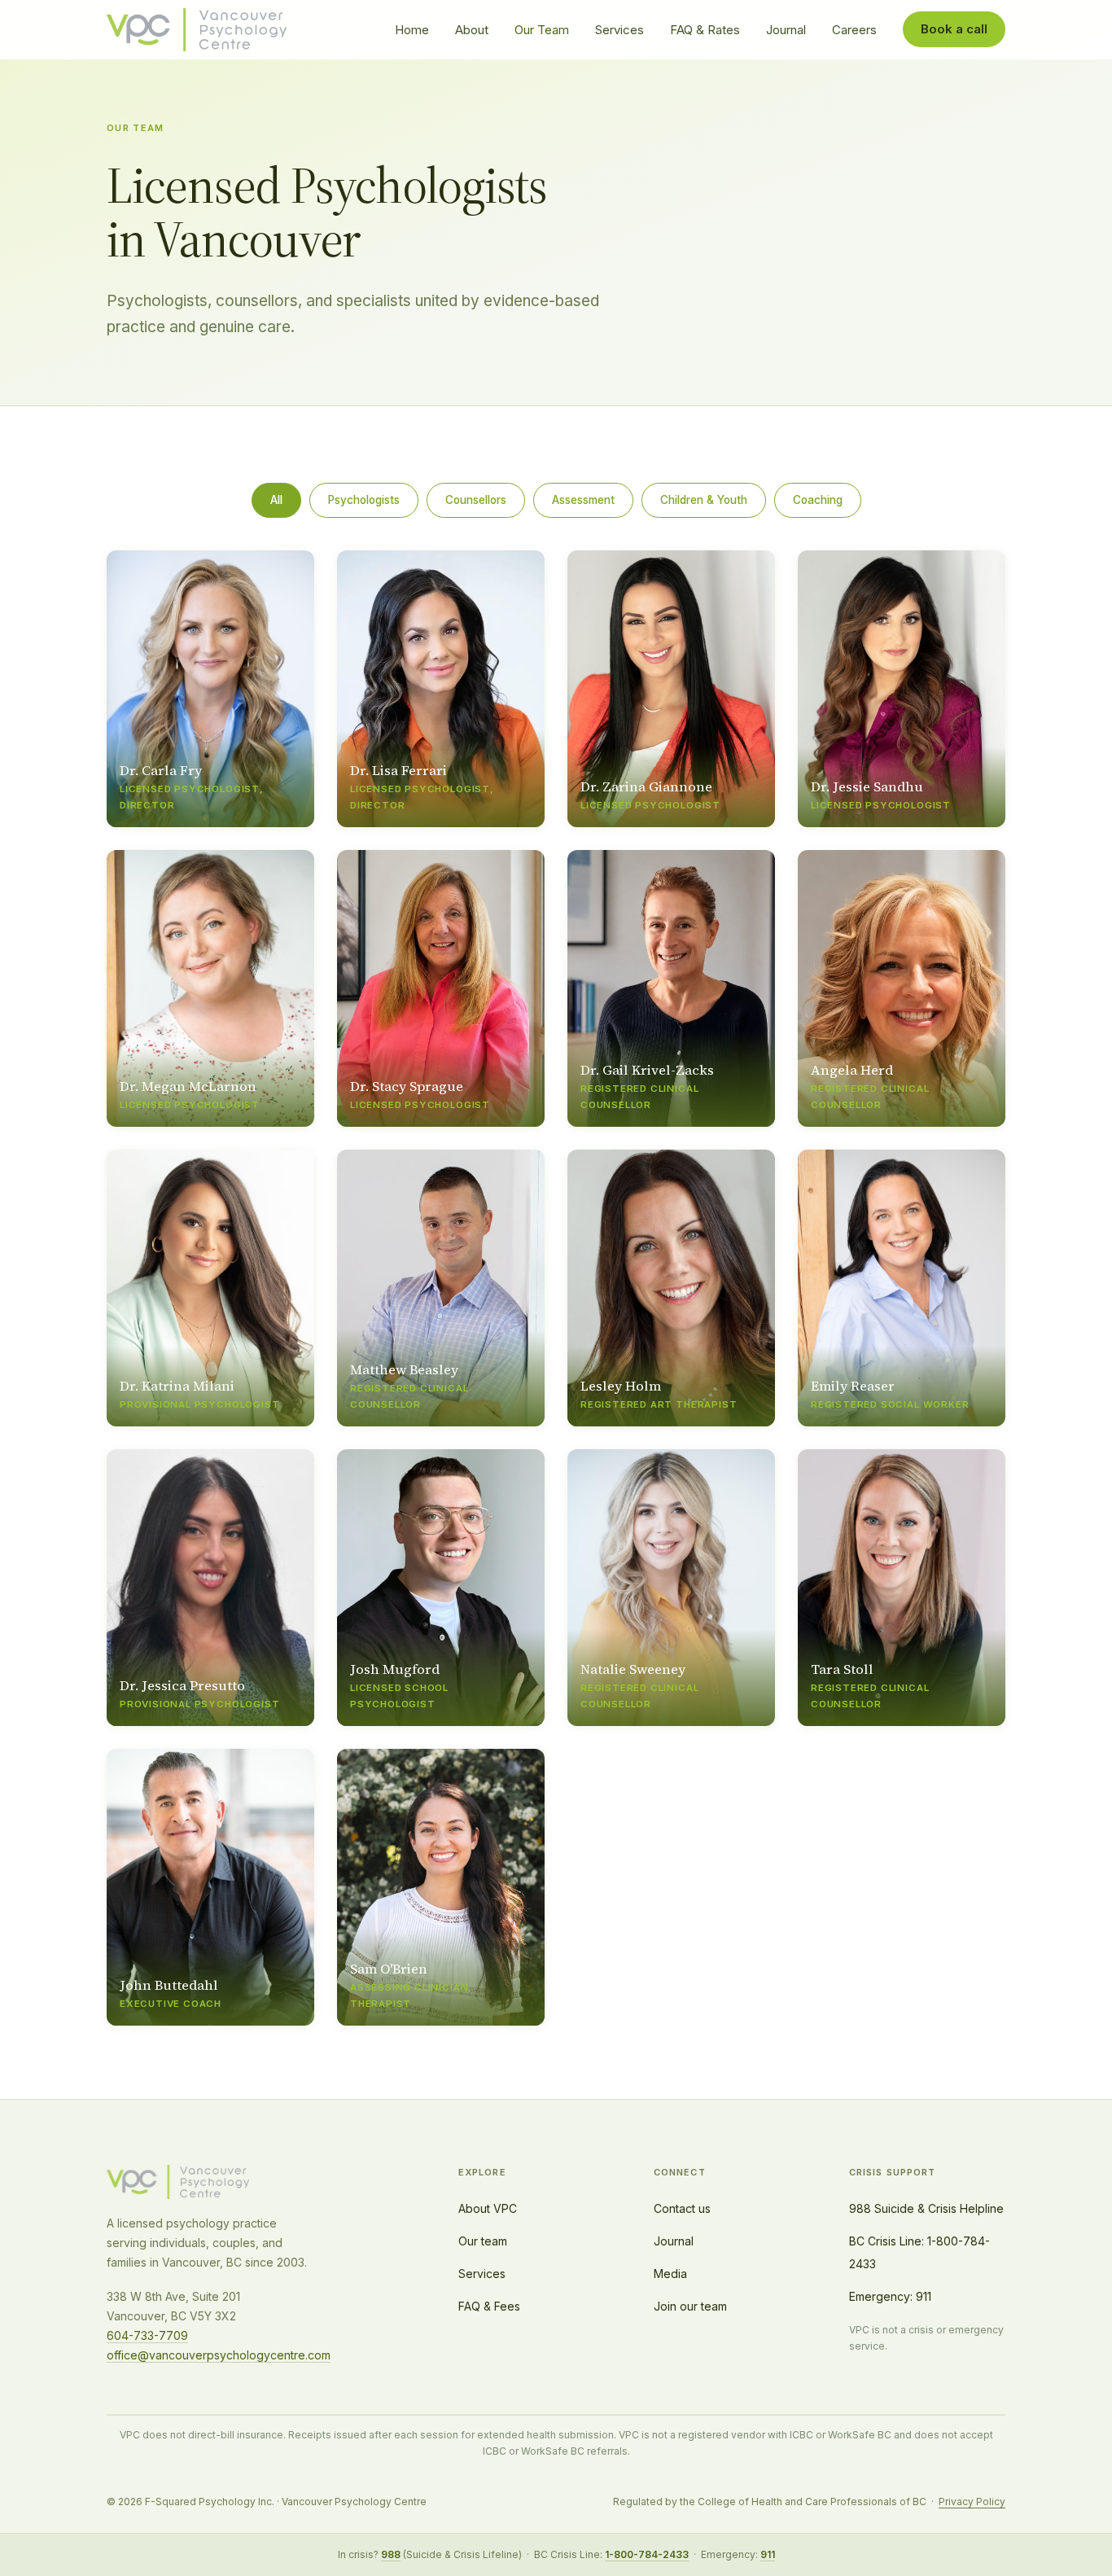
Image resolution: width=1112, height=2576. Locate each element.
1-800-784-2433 (647, 2554)
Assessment (583, 500)
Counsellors (476, 500)
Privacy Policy (972, 2502)
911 (768, 2554)
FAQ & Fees (489, 2306)
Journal (786, 30)
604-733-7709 (147, 2335)
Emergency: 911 (890, 2296)
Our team (483, 2241)
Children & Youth (704, 500)
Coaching (818, 500)
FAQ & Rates (705, 30)
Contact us (682, 2208)
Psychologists (364, 500)
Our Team (542, 30)
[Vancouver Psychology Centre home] (197, 30)
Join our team (690, 2306)
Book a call (954, 29)
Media (670, 2274)
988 (391, 2554)
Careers (854, 30)
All (276, 500)
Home (412, 30)
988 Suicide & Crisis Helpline (926, 2208)
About (472, 30)
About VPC (488, 2208)
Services (619, 30)
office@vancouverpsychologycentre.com (219, 2355)
